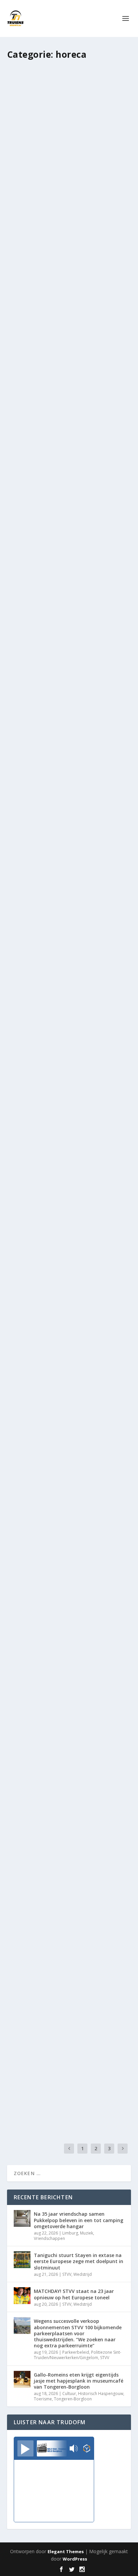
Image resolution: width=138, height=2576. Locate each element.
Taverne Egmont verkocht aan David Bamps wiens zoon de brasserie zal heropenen (66, 1726)
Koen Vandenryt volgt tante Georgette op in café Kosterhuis (60, 2062)
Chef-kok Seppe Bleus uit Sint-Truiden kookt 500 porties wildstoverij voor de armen (68, 503)
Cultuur (69, 2394)
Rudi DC (32, 173)
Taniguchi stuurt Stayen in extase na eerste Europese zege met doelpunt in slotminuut (79, 2261)
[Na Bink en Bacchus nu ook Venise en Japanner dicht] (69, 1505)
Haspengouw (84, 2076)
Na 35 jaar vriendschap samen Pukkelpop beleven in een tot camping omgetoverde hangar (79, 2220)
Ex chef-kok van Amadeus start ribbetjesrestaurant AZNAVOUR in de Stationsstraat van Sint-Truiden (67, 1892)
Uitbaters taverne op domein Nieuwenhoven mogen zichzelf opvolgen (58, 1205)
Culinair (101, 867)
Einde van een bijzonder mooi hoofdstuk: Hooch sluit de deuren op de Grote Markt (65, 156)
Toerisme (43, 2399)
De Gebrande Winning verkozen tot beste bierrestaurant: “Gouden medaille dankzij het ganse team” (64, 1386)
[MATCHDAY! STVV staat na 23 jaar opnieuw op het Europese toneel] (22, 2296)
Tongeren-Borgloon (73, 2399)
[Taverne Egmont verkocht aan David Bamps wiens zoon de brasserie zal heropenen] (69, 1672)
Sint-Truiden (25, 180)
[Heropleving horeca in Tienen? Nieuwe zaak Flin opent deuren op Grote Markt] (69, 622)
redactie (32, 694)
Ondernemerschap (105, 173)
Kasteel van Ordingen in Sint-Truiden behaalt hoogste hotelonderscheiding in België (68, 329)
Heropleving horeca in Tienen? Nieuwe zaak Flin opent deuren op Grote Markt (69, 676)
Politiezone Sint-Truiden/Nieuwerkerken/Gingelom (78, 2355)
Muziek (87, 2233)
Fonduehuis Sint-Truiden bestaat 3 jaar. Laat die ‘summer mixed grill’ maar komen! (63, 849)
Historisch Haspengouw (101, 2394)
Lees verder (32, 216)
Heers (74, 1049)
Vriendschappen (49, 2238)
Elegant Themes (66, 2551)
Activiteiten (81, 867)
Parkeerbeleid (76, 2352)
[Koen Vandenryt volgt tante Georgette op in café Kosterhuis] (69, 2011)
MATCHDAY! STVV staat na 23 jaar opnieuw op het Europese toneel (74, 2294)
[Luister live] (25, 2448)
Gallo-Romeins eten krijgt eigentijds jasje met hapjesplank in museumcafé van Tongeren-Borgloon (79, 2381)
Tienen (95, 694)
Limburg (70, 2233)
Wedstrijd (83, 2274)
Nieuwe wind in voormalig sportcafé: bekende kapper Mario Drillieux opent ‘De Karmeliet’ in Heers (68, 1031)
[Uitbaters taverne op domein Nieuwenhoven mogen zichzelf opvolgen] (69, 1150)
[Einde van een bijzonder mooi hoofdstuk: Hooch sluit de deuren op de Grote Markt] (69, 101)
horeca (78, 173)
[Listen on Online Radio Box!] (87, 2449)
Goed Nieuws (81, 520)
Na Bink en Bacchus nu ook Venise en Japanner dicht (66, 1556)
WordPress (75, 2559)
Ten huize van (110, 1049)
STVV (67, 2274)
